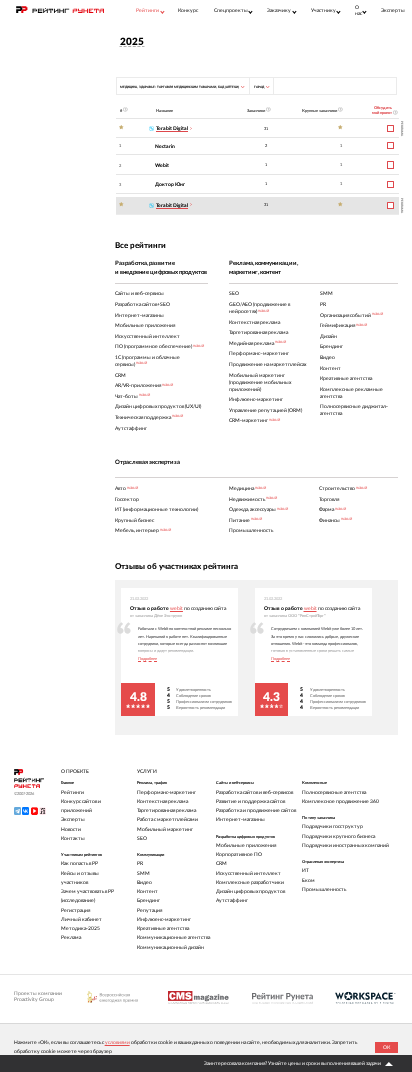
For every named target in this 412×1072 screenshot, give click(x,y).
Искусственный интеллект (248, 873)
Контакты (73, 838)
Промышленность (324, 889)
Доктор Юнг (170, 184)
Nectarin (165, 146)
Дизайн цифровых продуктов (250, 891)
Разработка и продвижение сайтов (256, 810)
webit (176, 608)
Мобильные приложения (246, 845)
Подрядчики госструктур (332, 826)
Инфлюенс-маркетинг (164, 919)
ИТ (305, 870)
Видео (144, 882)
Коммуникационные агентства (173, 937)
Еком (308, 880)
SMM (143, 873)
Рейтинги (72, 792)
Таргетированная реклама (166, 810)
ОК (386, 1047)
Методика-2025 (80, 928)
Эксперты (393, 10)
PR (140, 863)
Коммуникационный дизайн (170, 947)
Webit (162, 165)
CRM (221, 863)
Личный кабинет (81, 919)
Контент (147, 891)
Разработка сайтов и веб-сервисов (254, 792)
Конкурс (188, 10)
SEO (142, 838)
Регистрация (75, 910)
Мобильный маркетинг (165, 829)
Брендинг (148, 900)
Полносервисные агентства (334, 792)
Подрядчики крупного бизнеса (338, 836)
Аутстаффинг (232, 900)
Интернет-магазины (240, 819)
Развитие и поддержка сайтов (250, 801)
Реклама (71, 937)
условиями (117, 1042)
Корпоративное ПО (239, 854)
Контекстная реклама (162, 801)
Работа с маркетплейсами (167, 819)
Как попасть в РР (79, 863)
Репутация (149, 910)
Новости (71, 829)
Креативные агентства (163, 928)
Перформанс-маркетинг (166, 792)
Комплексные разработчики (250, 882)
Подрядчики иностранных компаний (345, 845)
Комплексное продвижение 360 (340, 801)
